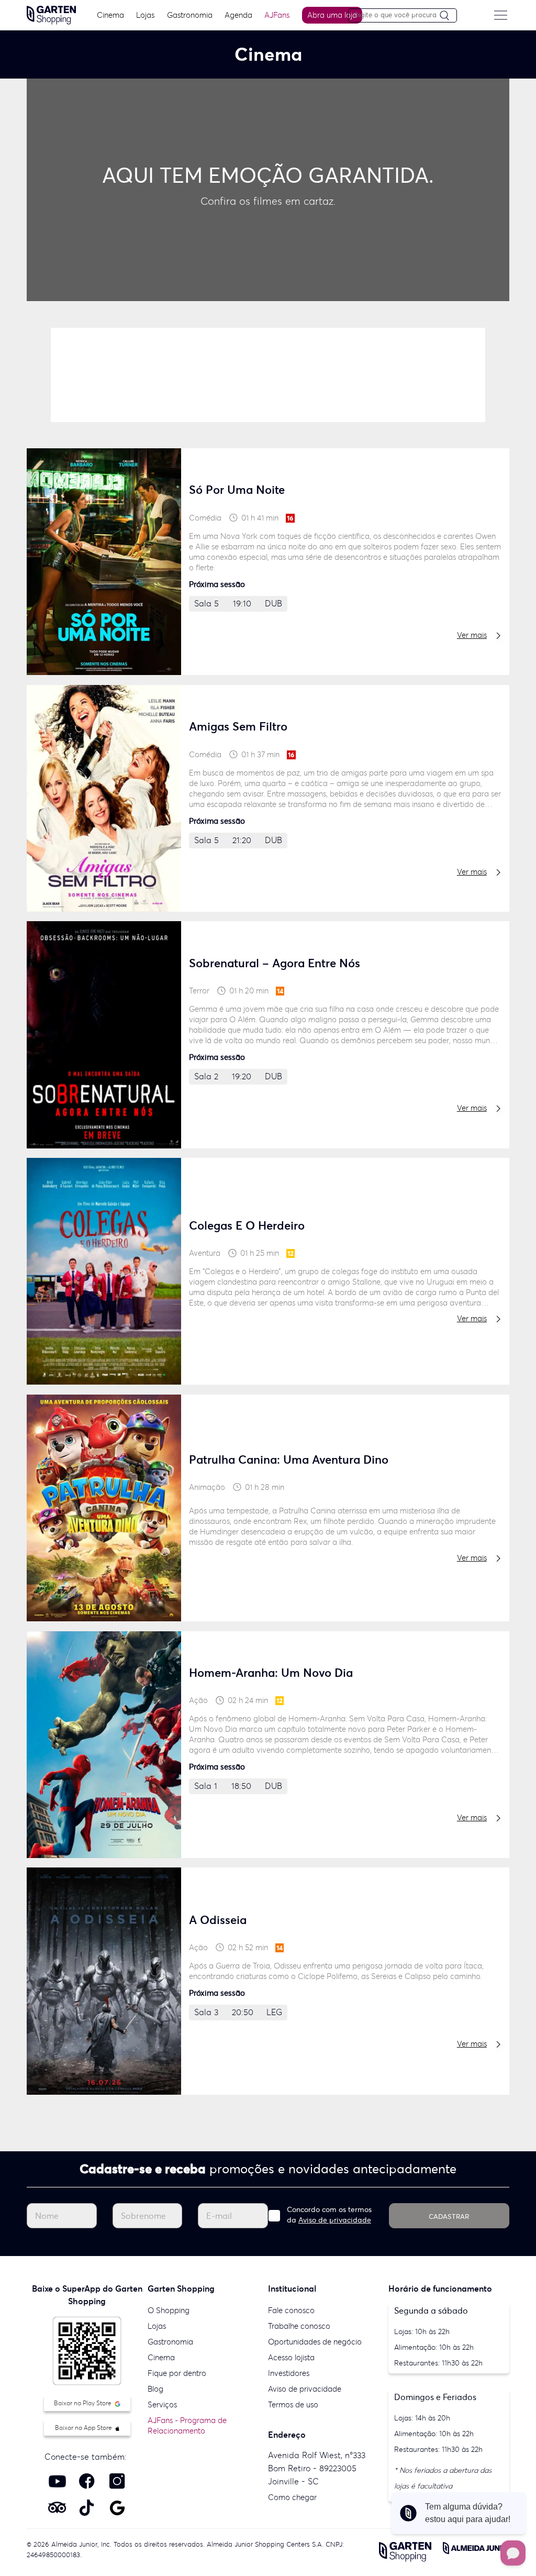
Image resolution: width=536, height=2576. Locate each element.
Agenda (238, 15)
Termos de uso (293, 2404)
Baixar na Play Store (83, 2403)
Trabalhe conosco (299, 2326)
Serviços (162, 2404)
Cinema (110, 15)
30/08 (382, 373)
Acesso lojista (291, 2357)
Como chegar (292, 2497)
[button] (243, 312)
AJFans (277, 15)
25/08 (107, 373)
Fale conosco (291, 2310)
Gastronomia (190, 15)
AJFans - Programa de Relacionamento (187, 2425)
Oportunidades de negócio (315, 2342)
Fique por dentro (177, 2373)
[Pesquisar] (448, 16)
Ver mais (472, 635)
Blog (155, 2389)
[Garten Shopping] (51, 14)
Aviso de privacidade (335, 2220)
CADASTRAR (449, 2216)
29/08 (291, 373)
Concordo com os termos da (329, 2215)
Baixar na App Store (84, 2428)
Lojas (145, 15)
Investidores (289, 2373)
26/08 (199, 373)
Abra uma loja (332, 15)
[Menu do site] (501, 15)
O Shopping (169, 2310)
